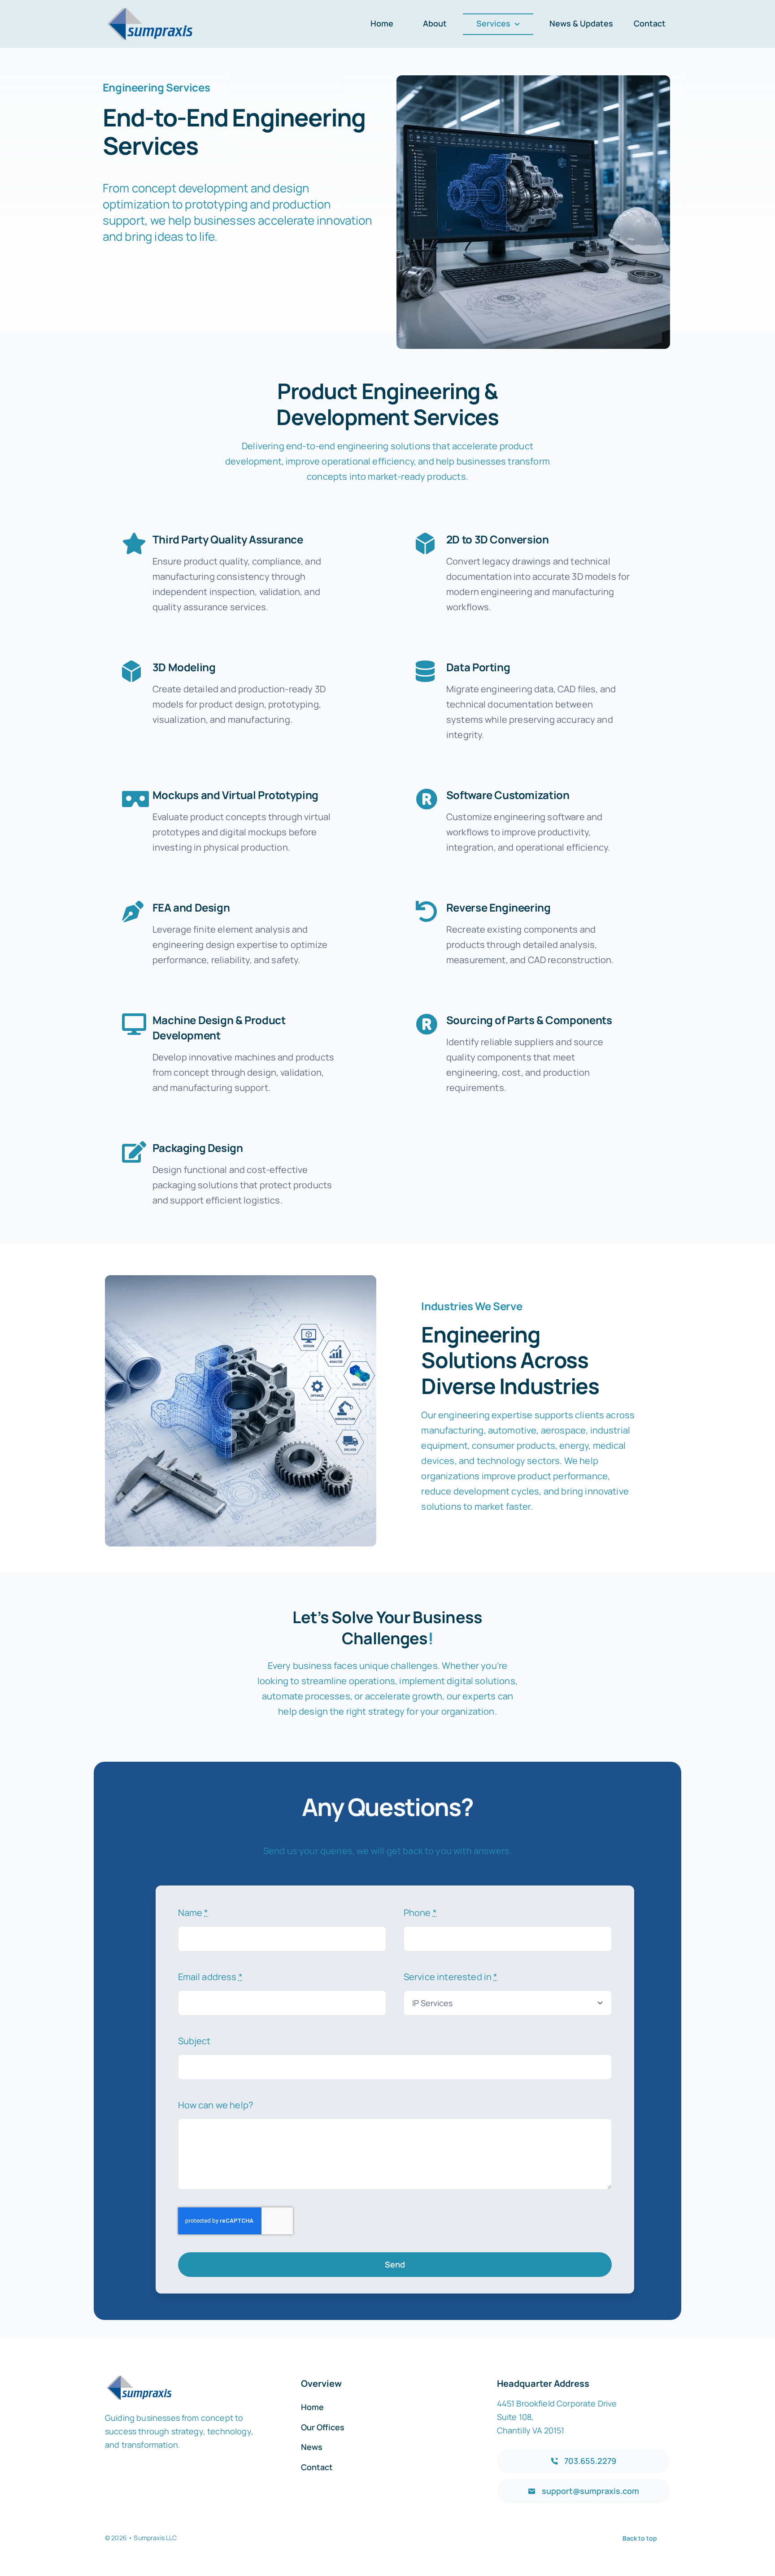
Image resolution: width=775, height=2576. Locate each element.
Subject (194, 2041)
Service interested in (451, 1977)
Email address (210, 1977)
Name (193, 1913)
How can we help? (216, 2105)
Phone (420, 1913)
